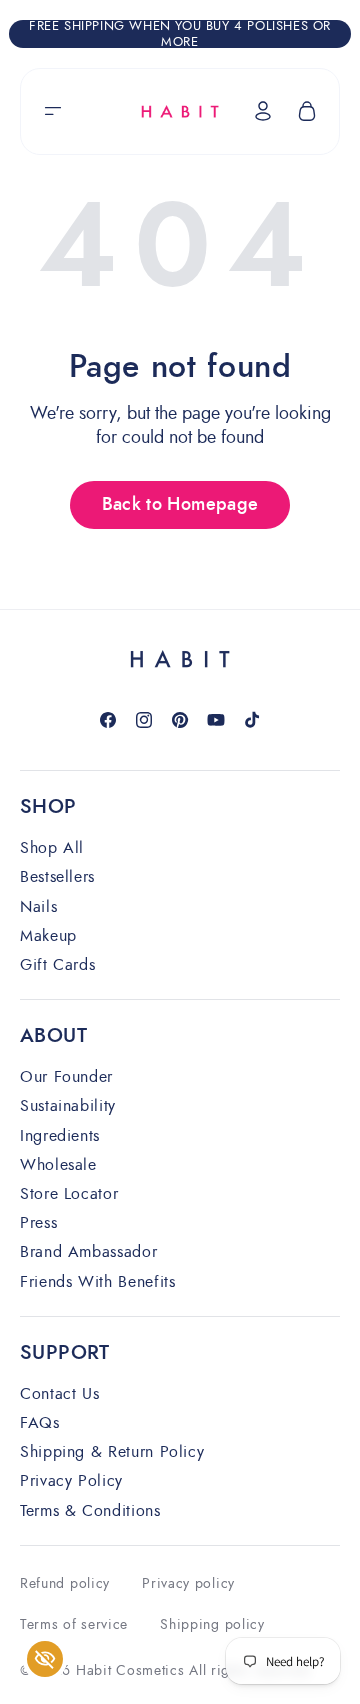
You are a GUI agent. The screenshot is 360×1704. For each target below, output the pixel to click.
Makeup (48, 936)
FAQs (40, 1423)
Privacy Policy (71, 1481)
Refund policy (65, 1583)
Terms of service (74, 1624)
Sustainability (68, 1106)
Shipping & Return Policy (112, 1452)
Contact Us (59, 1394)
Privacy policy (188, 1583)
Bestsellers (57, 877)
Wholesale (58, 1165)
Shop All (52, 848)
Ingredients (60, 1136)
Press (38, 1223)
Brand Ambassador (88, 1252)
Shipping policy (212, 1624)
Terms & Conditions (90, 1511)
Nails (38, 907)
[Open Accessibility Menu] (45, 1659)
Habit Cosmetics (130, 1670)
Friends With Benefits (97, 1282)
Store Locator (69, 1194)
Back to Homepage (180, 505)
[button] (53, 111)
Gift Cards (57, 965)
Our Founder (66, 1077)
